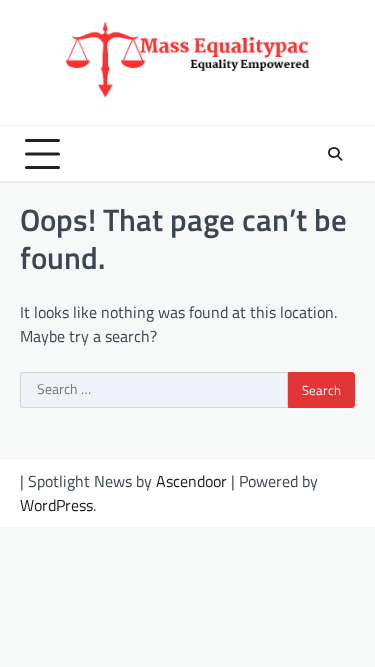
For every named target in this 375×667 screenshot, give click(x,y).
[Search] (335, 154)
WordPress (56, 505)
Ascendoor (191, 481)
